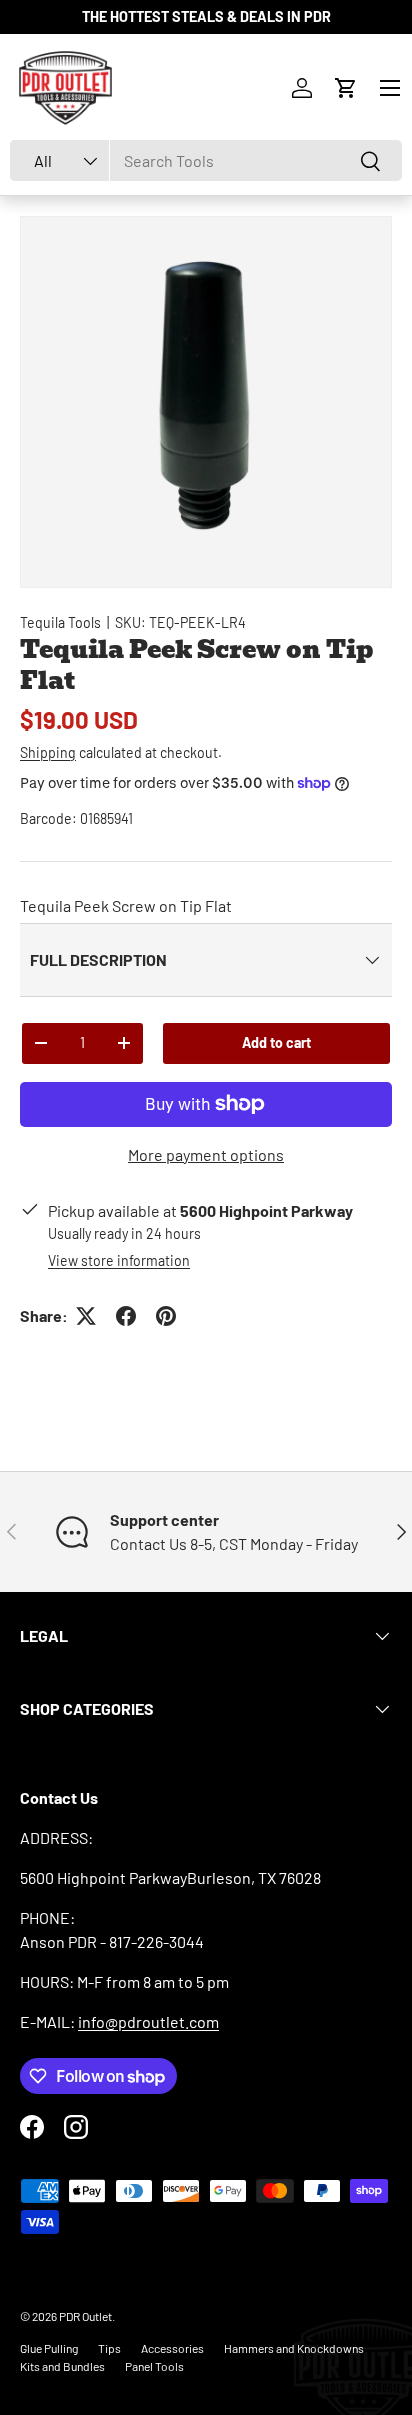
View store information (119, 1260)
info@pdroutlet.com (148, 2021)
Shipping (48, 752)
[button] (346, 88)
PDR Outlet (85, 2316)
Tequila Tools (60, 622)
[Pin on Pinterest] (166, 1316)
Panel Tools (154, 2366)
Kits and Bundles (62, 2366)
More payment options (206, 1154)
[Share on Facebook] (126, 1316)
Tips (109, 2348)
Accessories (172, 2348)
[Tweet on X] (86, 1316)
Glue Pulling (49, 2348)
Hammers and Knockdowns (294, 2348)
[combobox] (206, 160)
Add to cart (276, 1042)
